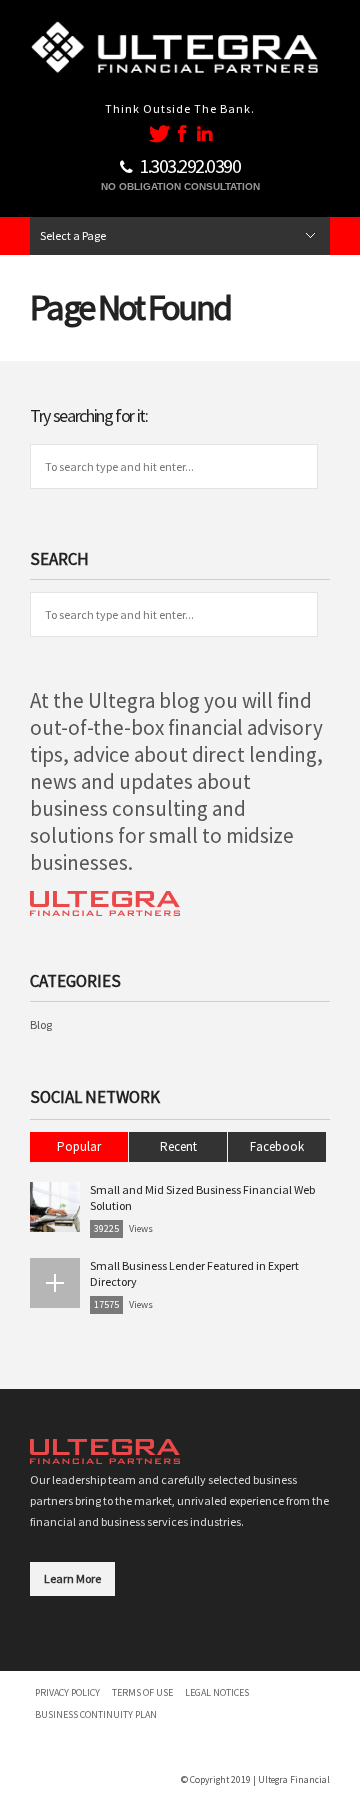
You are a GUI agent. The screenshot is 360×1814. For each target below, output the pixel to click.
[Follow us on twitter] (159, 133)
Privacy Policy (67, 1692)
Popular (79, 1146)
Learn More (72, 1578)
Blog (41, 1024)
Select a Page (73, 235)
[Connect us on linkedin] (204, 133)
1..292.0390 (189, 165)
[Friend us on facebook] (184, 133)
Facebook (277, 1146)
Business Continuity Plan (96, 1714)
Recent (178, 1146)
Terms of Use (142, 1692)
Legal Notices (217, 1692)
